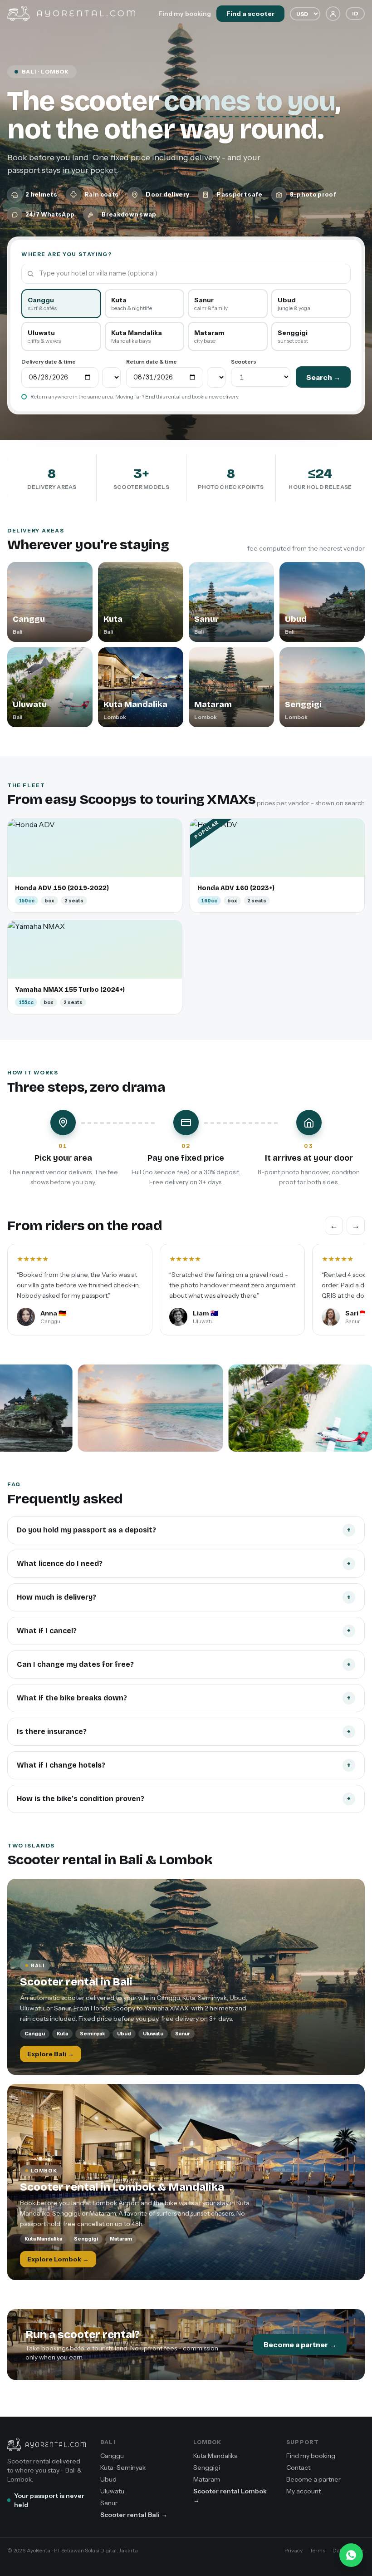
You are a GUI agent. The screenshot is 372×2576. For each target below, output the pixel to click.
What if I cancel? (184, 1631)
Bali (108, 2442)
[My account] (333, 14)
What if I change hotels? (184, 1765)
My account (303, 2491)
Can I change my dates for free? (184, 1664)
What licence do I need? (184, 1564)
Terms (318, 2550)
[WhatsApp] (351, 2555)
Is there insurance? (184, 1731)
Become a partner (313, 2479)
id (355, 13)
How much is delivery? (184, 1597)
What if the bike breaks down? (184, 1698)
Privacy (294, 2550)
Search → (323, 377)
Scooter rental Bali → (134, 2515)
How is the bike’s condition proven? (184, 1799)
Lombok (207, 2442)
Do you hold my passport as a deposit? (184, 1530)
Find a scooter (250, 14)
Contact (298, 2468)
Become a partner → (300, 2345)
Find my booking (185, 14)
